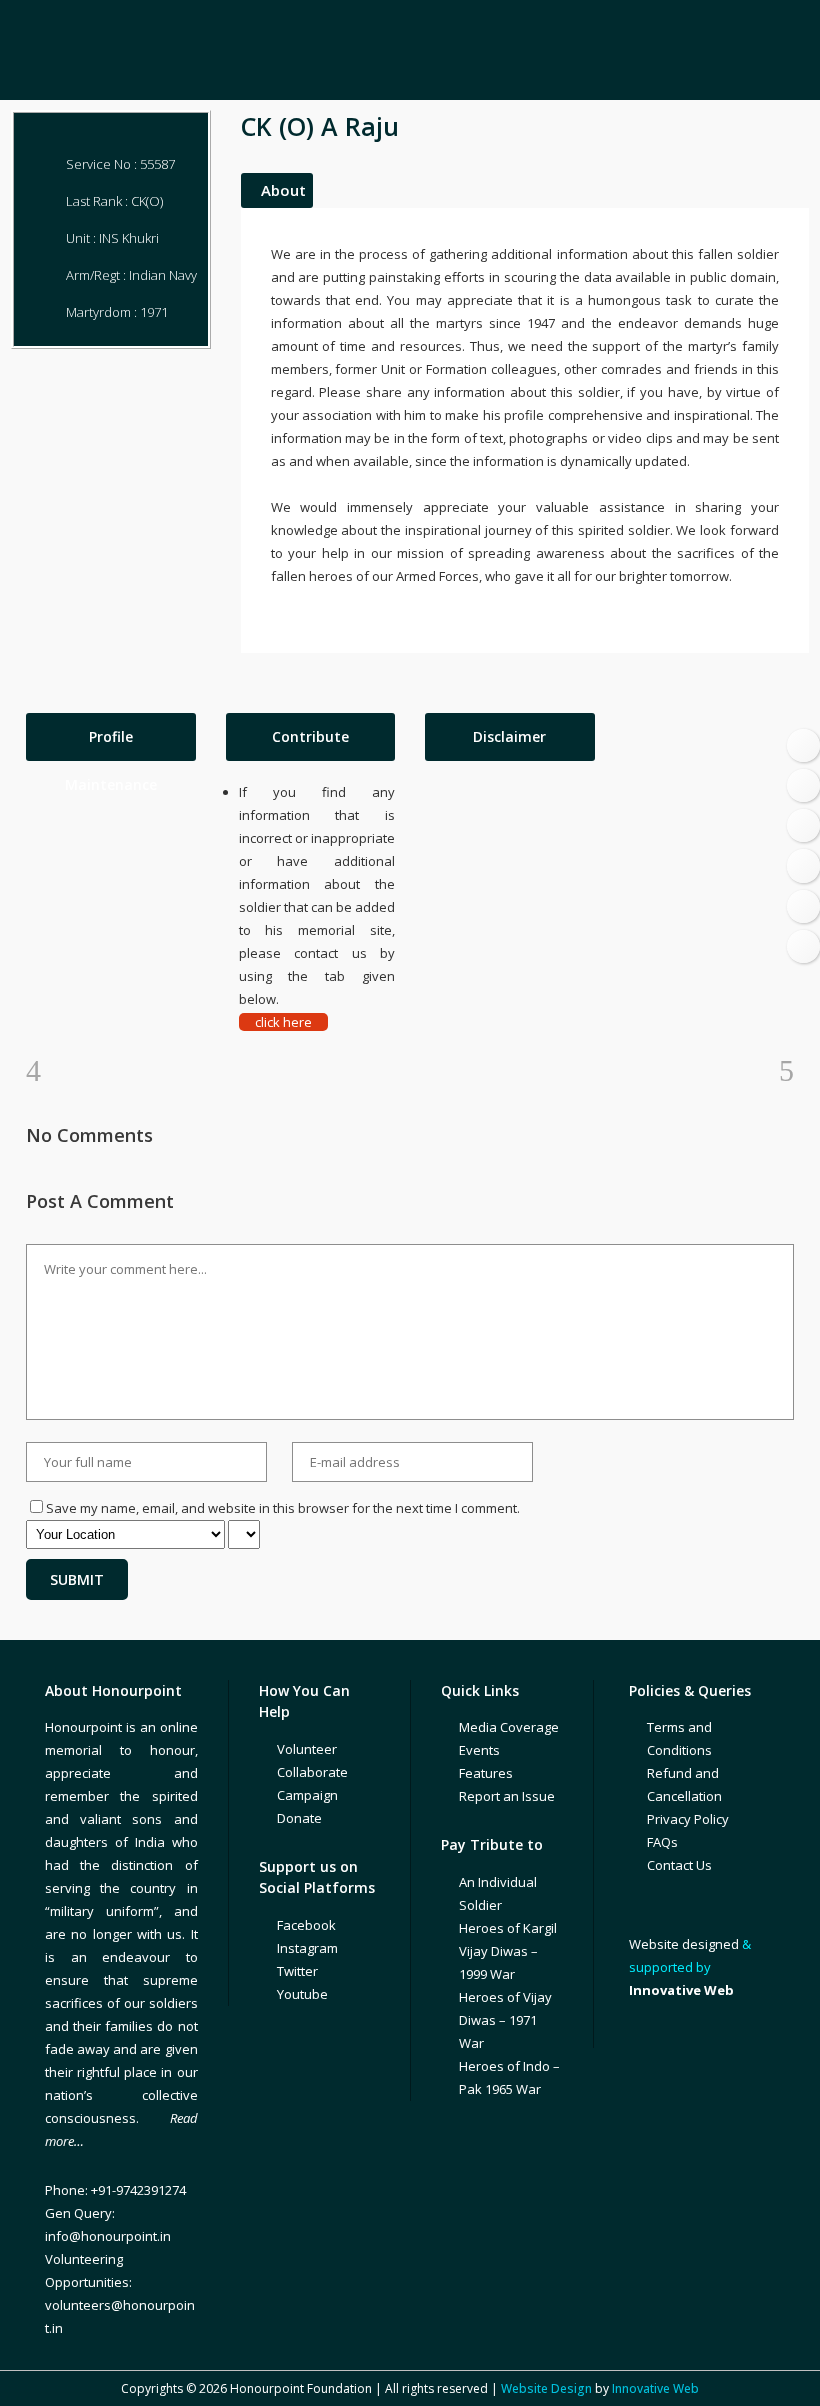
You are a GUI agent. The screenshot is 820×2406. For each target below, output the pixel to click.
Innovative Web (655, 2388)
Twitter (297, 1971)
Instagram (307, 1948)
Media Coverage (509, 1727)
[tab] (111, 737)
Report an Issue (507, 1796)
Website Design (546, 2388)
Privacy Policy (688, 1819)
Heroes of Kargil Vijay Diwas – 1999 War (508, 1951)
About (283, 190)
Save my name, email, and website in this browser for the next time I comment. (283, 1508)
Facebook (306, 1925)
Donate (299, 1818)
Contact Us (679, 1865)
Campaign (307, 1795)
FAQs (662, 1842)
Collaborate (312, 1772)
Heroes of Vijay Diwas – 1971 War (505, 2020)
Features (486, 1773)
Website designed (684, 1944)
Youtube (302, 1994)
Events (479, 1750)
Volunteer (307, 1749)
